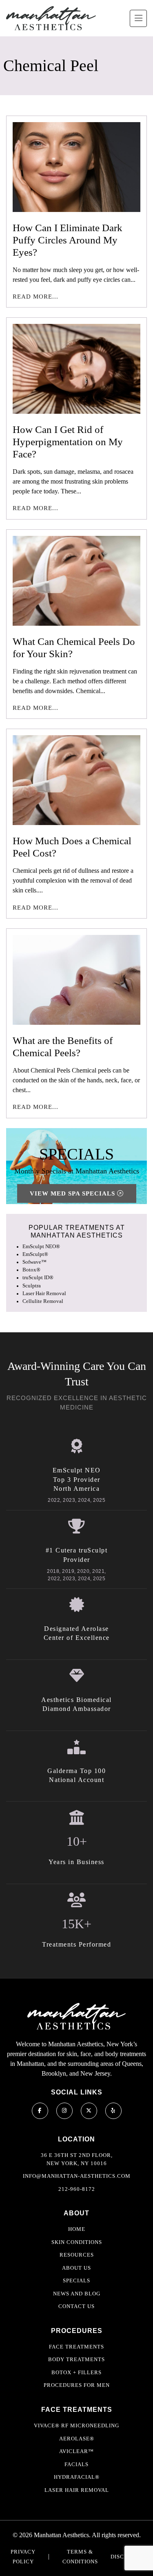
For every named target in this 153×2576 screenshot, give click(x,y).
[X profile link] (89, 2111)
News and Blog (77, 2294)
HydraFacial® (77, 2477)
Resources (77, 2255)
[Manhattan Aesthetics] (51, 18)
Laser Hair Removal (44, 1294)
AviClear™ (76, 2451)
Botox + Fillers (76, 2372)
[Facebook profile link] (40, 2111)
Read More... (35, 297)
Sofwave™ (34, 1262)
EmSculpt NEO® (41, 1247)
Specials (76, 2280)
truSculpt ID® (38, 1278)
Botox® (31, 1270)
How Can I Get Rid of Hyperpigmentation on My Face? (68, 442)
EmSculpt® (35, 1254)
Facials (76, 2464)
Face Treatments (76, 2347)
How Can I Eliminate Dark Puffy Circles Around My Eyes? (68, 240)
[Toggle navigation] (138, 18)
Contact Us (76, 2306)
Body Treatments (76, 2359)
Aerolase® (77, 2439)
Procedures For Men (77, 2385)
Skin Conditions (77, 2242)
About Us (76, 2268)
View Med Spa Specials (73, 1193)
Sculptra (32, 1286)
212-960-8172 (77, 2189)
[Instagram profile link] (64, 2111)
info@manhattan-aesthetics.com (77, 2176)
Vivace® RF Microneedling (76, 2425)
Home (77, 2229)
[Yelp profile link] (113, 2111)
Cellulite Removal (43, 1301)
